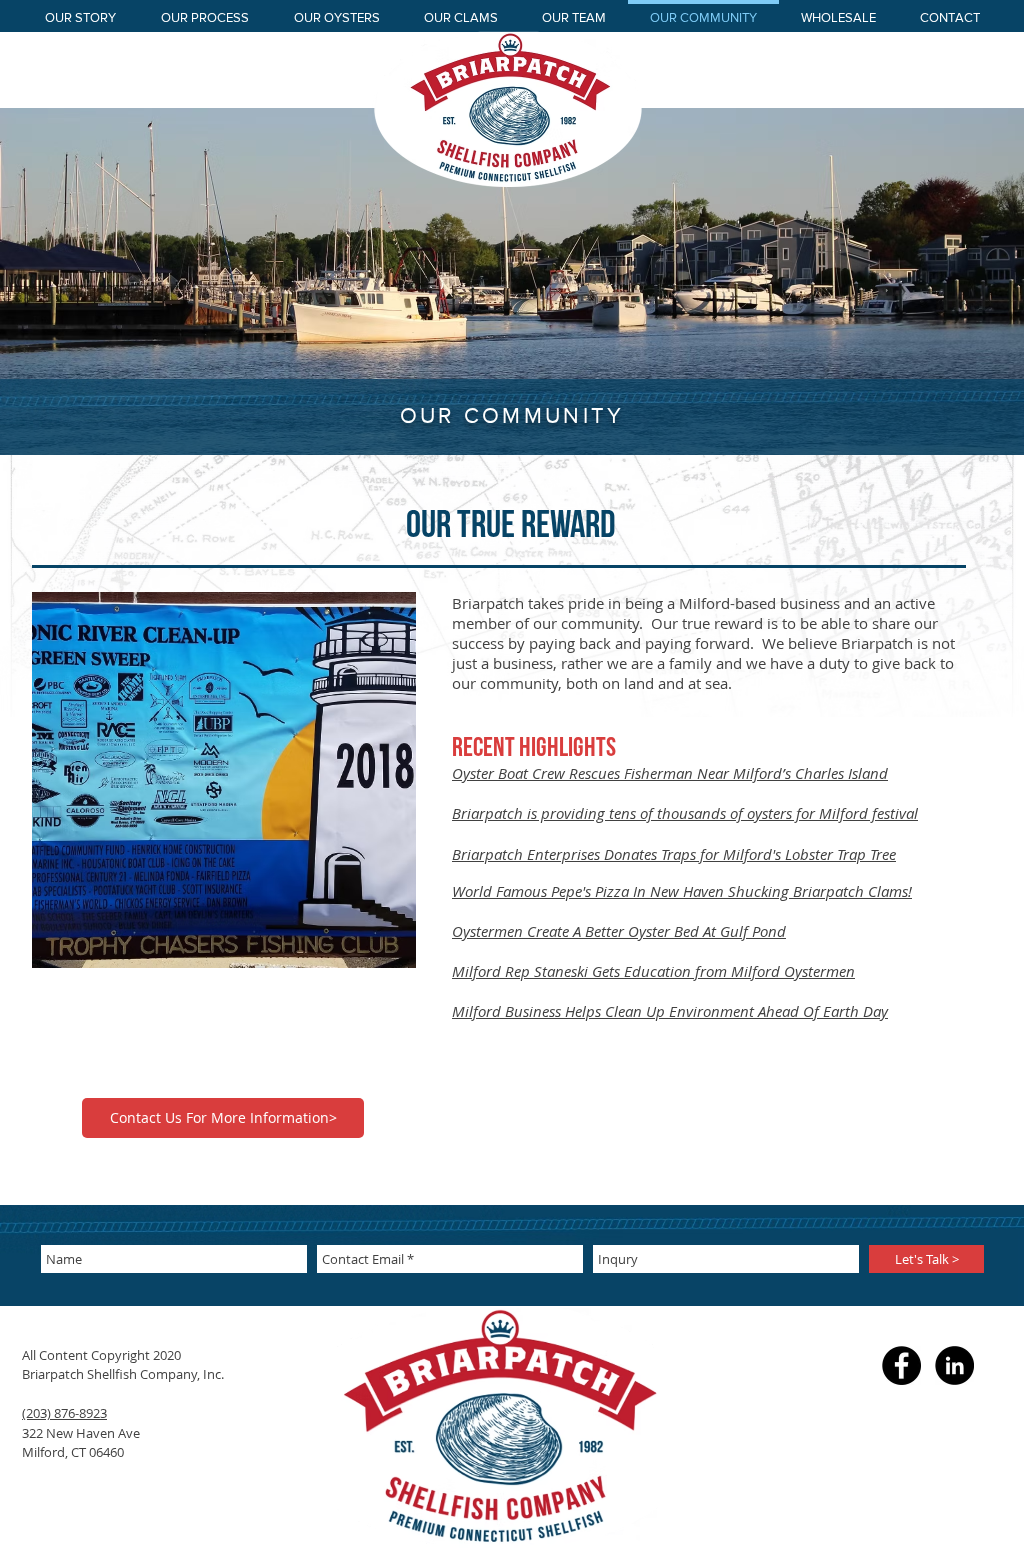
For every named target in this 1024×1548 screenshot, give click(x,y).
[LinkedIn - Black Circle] (954, 1365)
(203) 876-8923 (64, 1413)
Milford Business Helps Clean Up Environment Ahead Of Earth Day (670, 1011)
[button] (224, 780)
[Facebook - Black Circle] (901, 1365)
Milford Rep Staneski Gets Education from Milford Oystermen (653, 971)
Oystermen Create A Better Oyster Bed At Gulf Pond (619, 931)
